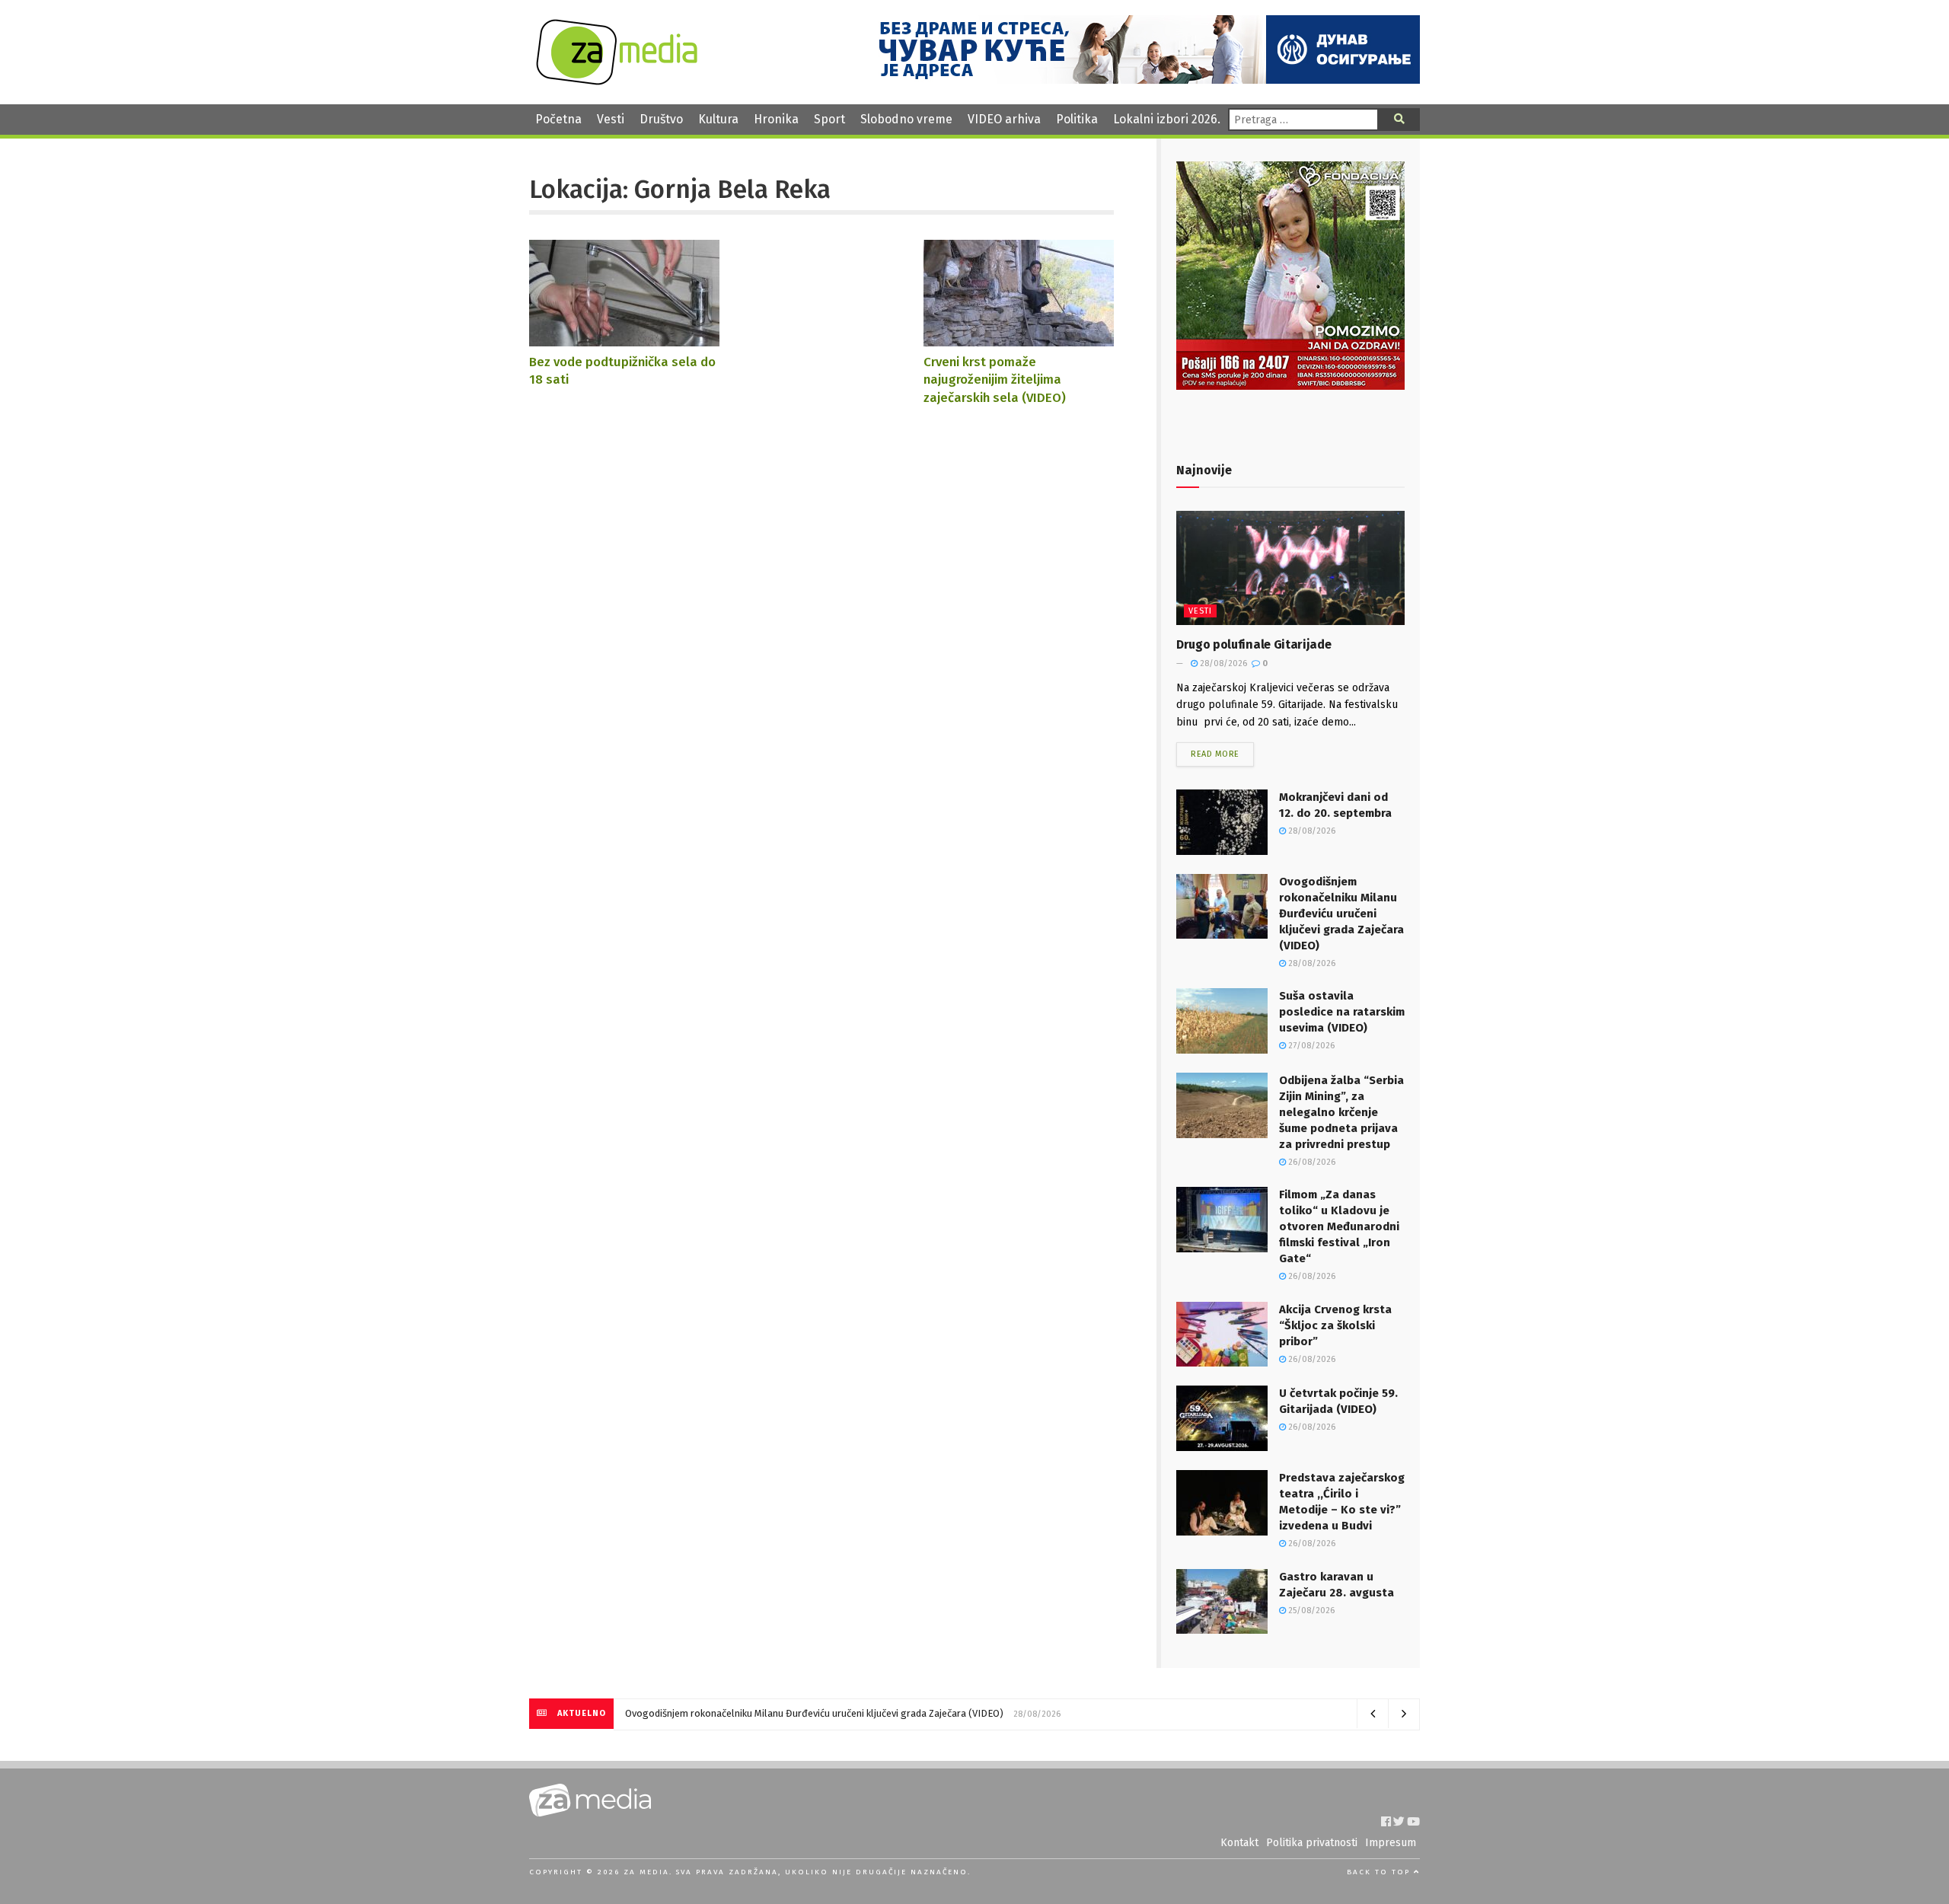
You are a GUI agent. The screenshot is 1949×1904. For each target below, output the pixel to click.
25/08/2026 (1310, 1611)
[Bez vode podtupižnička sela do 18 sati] (624, 339)
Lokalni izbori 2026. (1167, 119)
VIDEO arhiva (1004, 119)
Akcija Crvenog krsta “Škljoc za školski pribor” (1335, 1325)
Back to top (1380, 1872)
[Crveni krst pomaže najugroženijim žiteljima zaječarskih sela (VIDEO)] (1019, 339)
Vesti (611, 119)
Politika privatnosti (1312, 1843)
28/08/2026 (1222, 663)
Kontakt (1239, 1843)
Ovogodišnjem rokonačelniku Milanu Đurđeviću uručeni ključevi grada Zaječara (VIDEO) (1341, 914)
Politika (1077, 119)
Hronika (776, 119)
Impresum (1391, 1843)
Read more (1215, 754)
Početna (558, 119)
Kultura (718, 119)
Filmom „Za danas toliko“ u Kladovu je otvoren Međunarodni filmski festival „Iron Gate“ (1339, 1226)
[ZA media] (617, 81)
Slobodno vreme (906, 119)
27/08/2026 (1310, 1046)
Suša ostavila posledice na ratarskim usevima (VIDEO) (1342, 1012)
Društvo (661, 119)
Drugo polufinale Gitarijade (1254, 644)
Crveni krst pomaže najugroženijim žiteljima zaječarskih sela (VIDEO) (995, 380)
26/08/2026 (1311, 1162)
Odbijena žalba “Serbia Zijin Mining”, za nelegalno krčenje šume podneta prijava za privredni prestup (1341, 1112)
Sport (829, 119)
